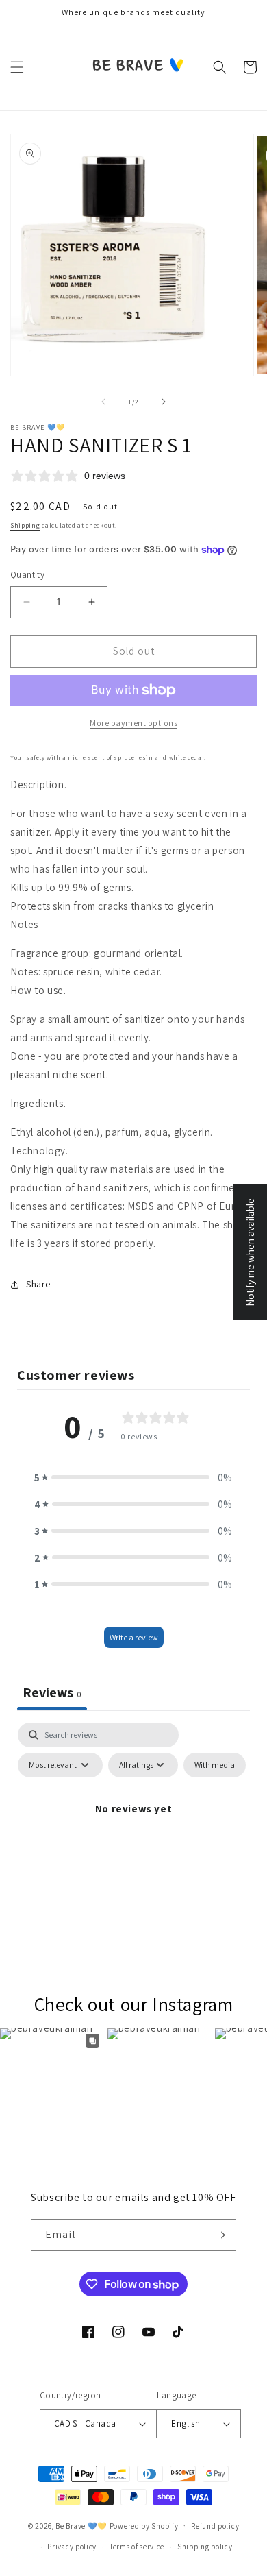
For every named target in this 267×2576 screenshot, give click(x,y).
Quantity (27, 575)
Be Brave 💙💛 (81, 2525)
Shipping (25, 525)
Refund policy (215, 2526)
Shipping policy (205, 2547)
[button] (17, 67)
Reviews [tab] (52, 1692)
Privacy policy (72, 2547)
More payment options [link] (133, 723)
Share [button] (38, 1284)
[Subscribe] (220, 2235)
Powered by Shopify (144, 2525)
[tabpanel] (133, 1840)
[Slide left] (103, 402)
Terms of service (137, 2547)
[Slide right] (164, 402)
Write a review (134, 1637)
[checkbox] (215, 1765)
